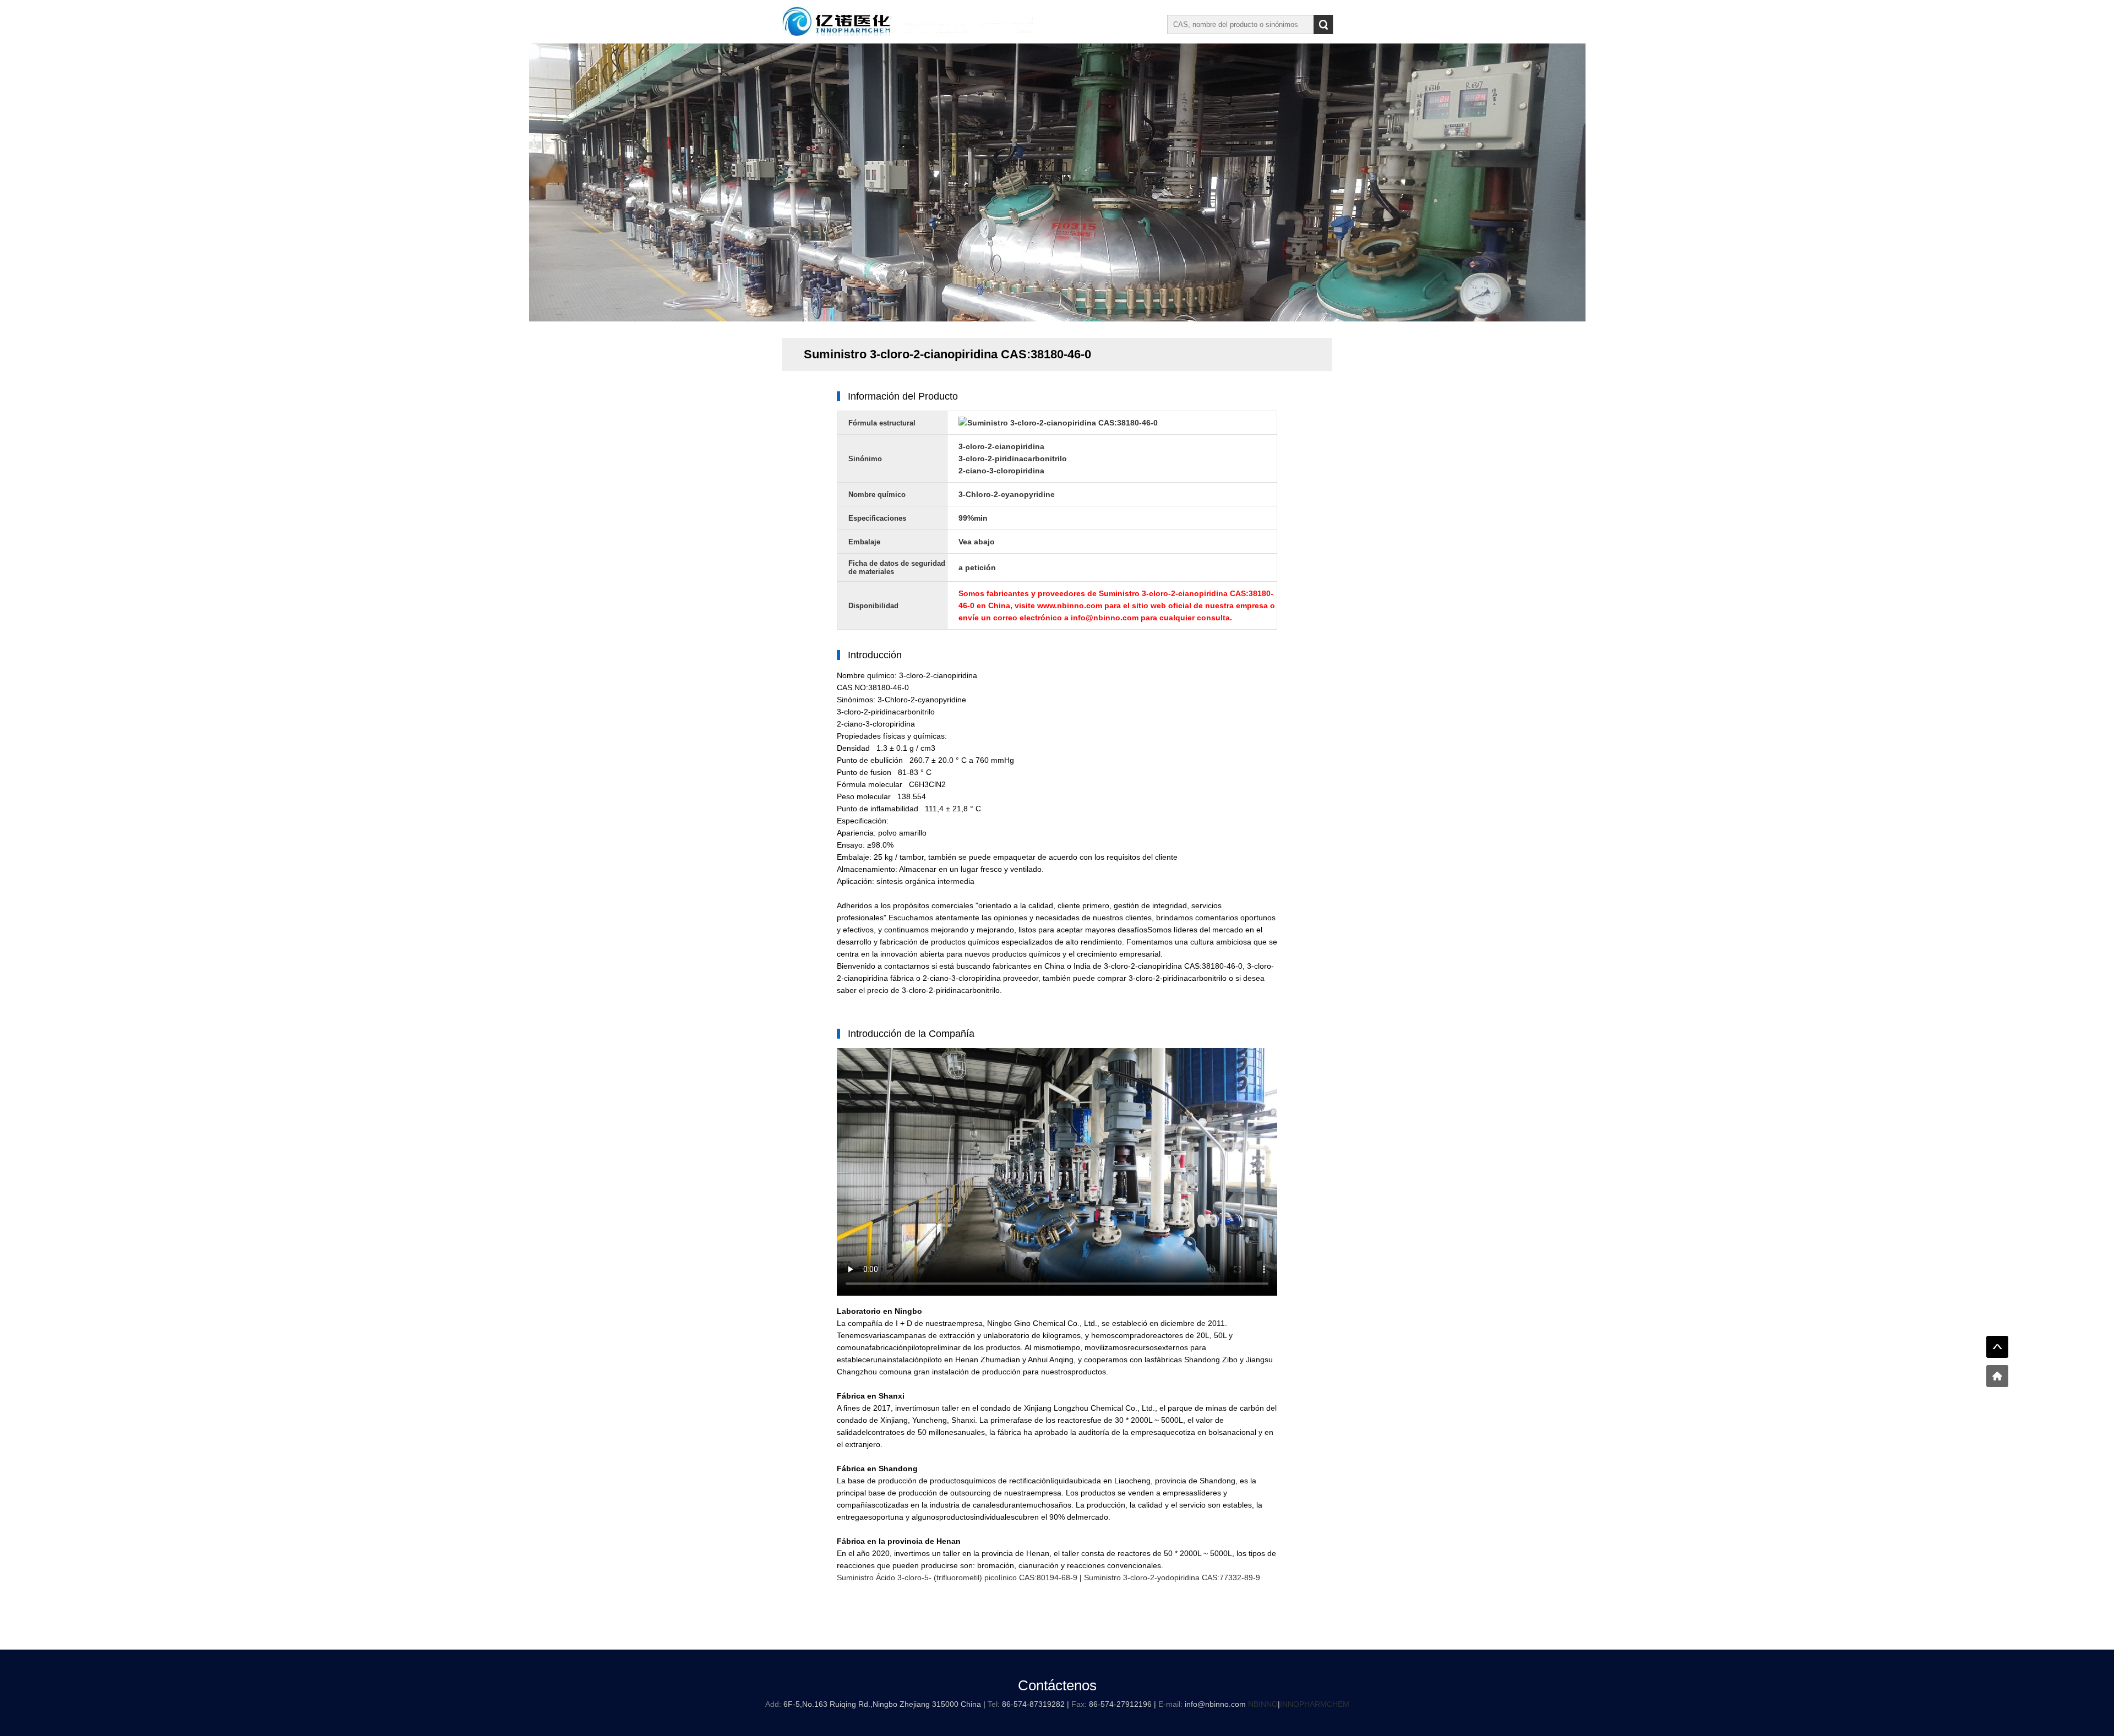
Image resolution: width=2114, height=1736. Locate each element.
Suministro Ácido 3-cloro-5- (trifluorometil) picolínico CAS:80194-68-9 (957, 1577)
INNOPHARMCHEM (1315, 1704)
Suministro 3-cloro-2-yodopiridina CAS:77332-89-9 (1172, 1577)
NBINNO (1263, 1704)
